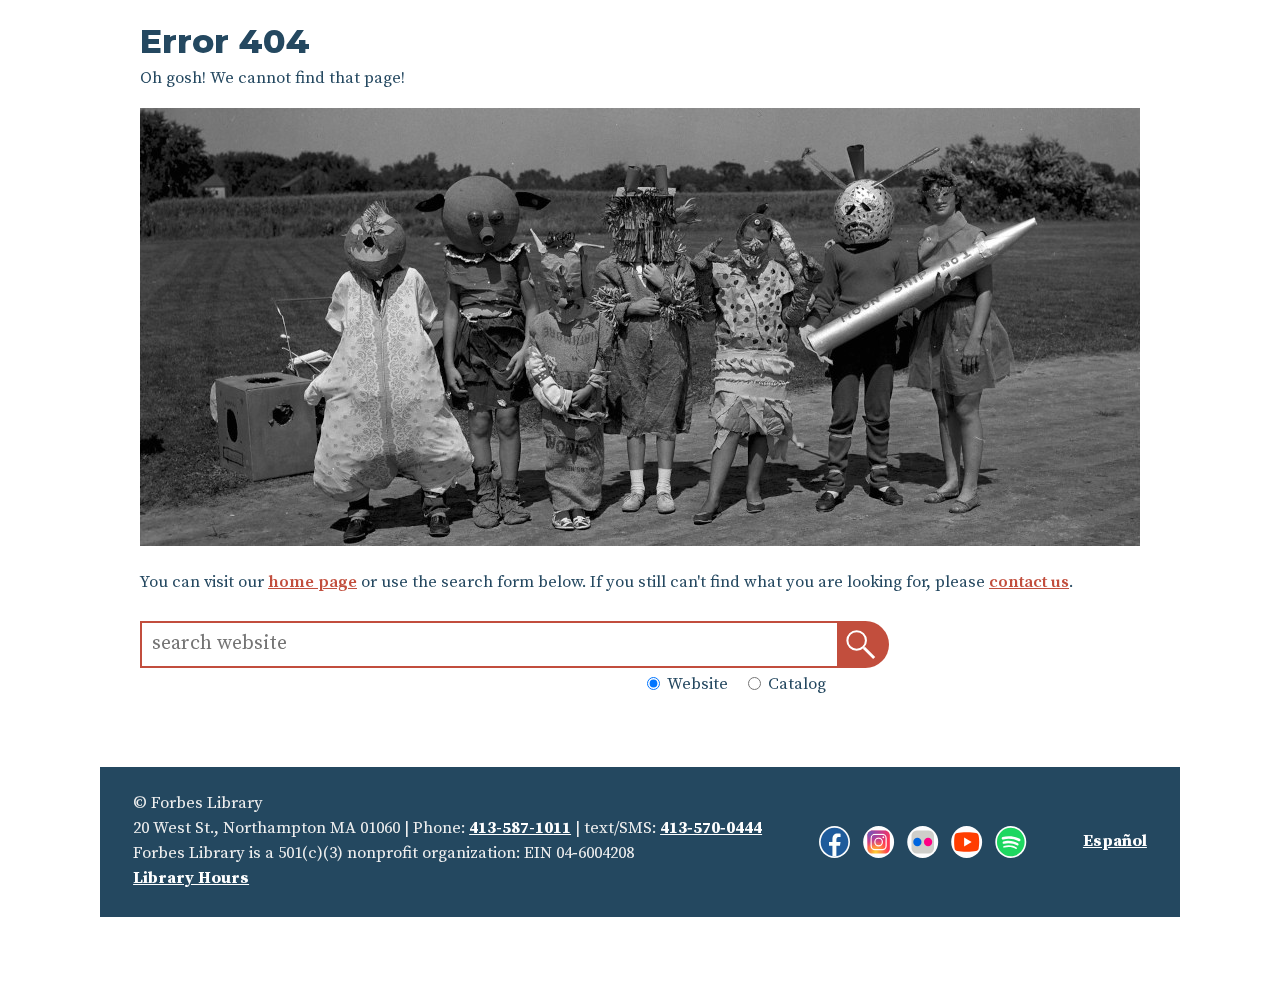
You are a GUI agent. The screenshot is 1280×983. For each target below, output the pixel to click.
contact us (1029, 582)
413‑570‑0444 (711, 828)
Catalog (795, 685)
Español (1115, 841)
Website (695, 685)
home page (312, 582)
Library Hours (191, 878)
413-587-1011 (520, 828)
